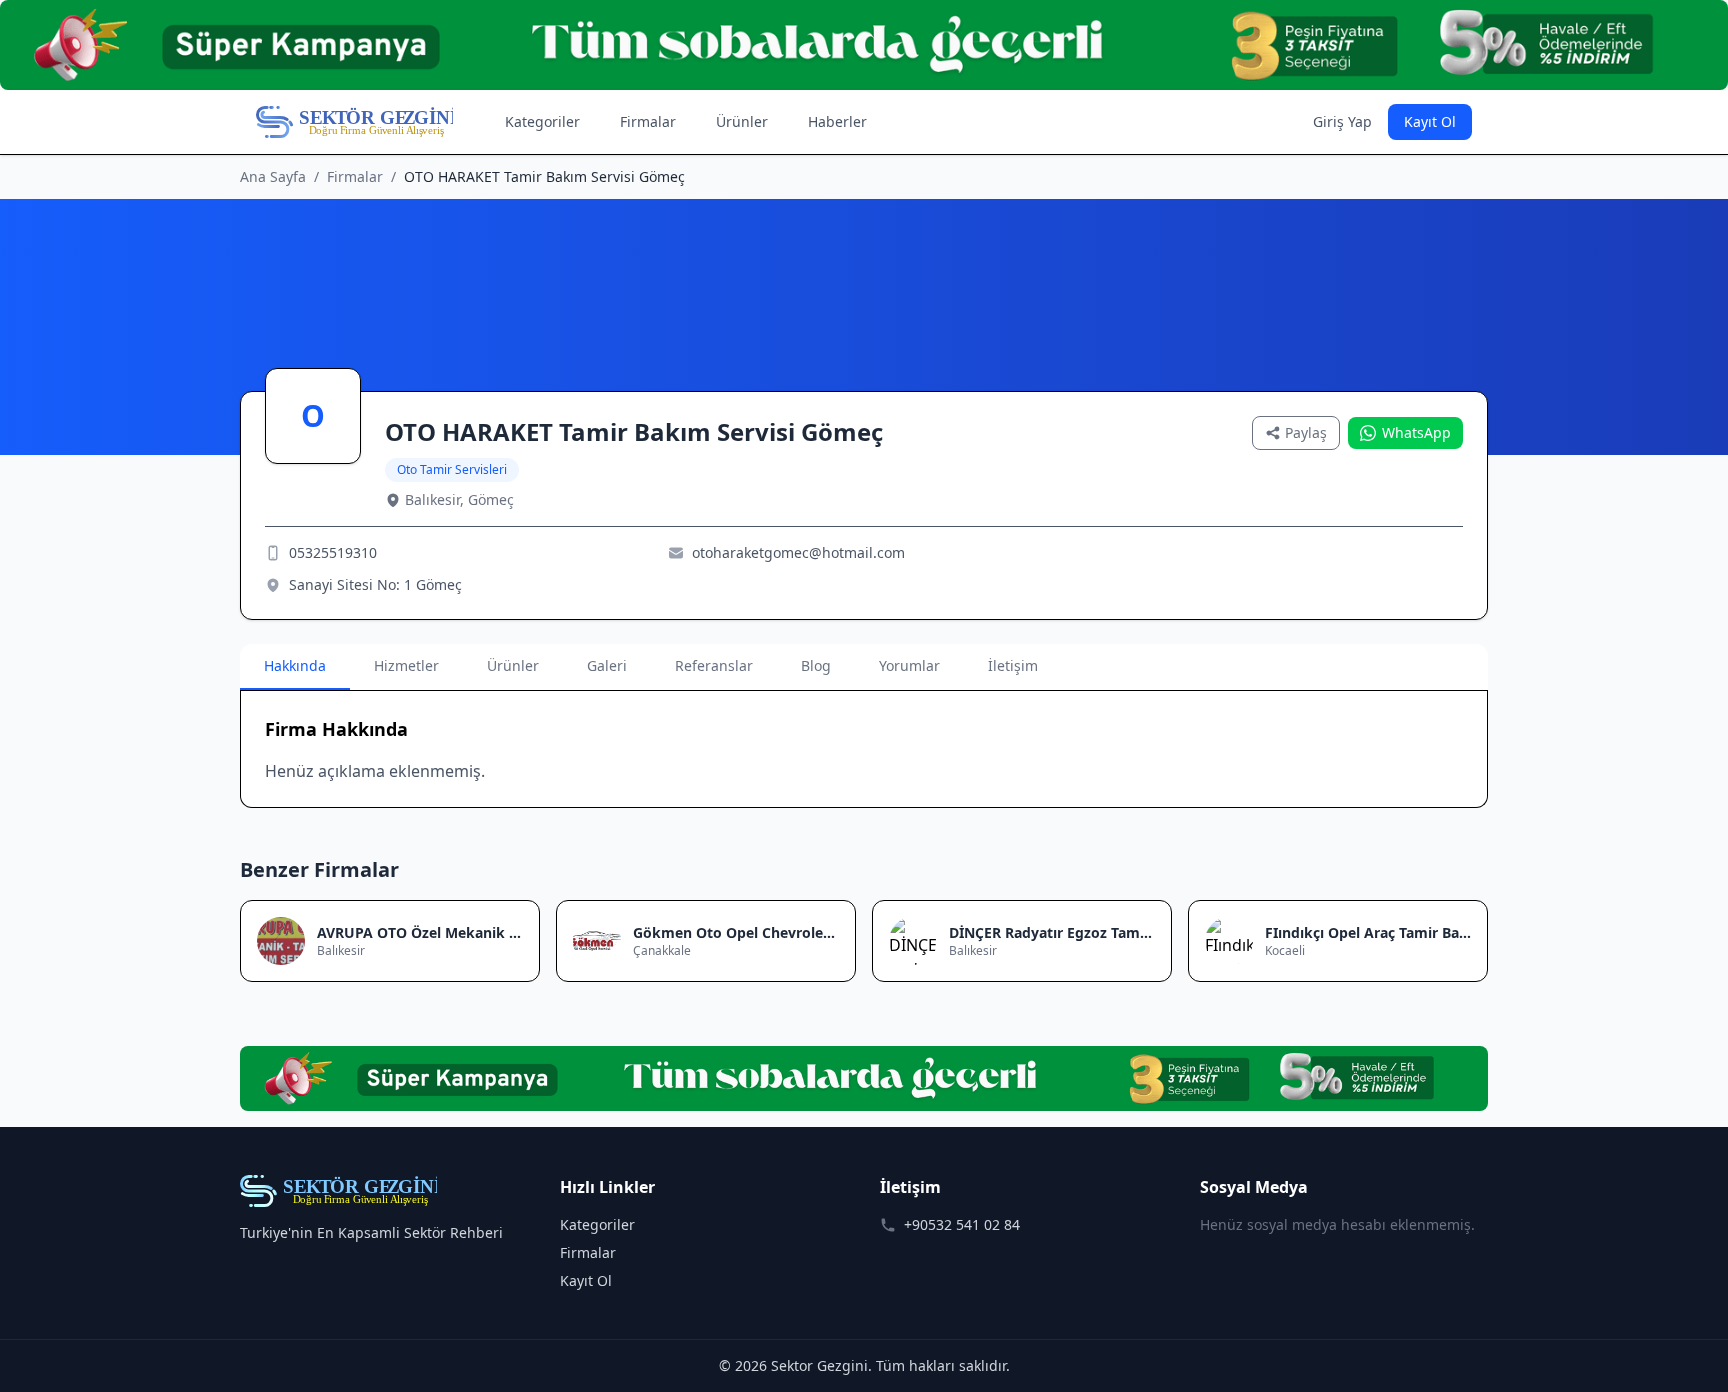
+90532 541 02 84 (962, 1224)
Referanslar (714, 665)
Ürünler (742, 121)
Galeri (607, 665)
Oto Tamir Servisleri (452, 469)
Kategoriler (542, 121)
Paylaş (1306, 432)
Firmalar (648, 121)
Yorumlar (909, 665)
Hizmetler (406, 665)
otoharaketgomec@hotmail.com (798, 552)
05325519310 (333, 552)
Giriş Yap (1342, 121)
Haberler (837, 121)
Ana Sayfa (273, 176)
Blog (816, 665)
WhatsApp (1416, 432)
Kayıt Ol (1430, 121)
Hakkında (295, 665)
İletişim (1013, 665)
